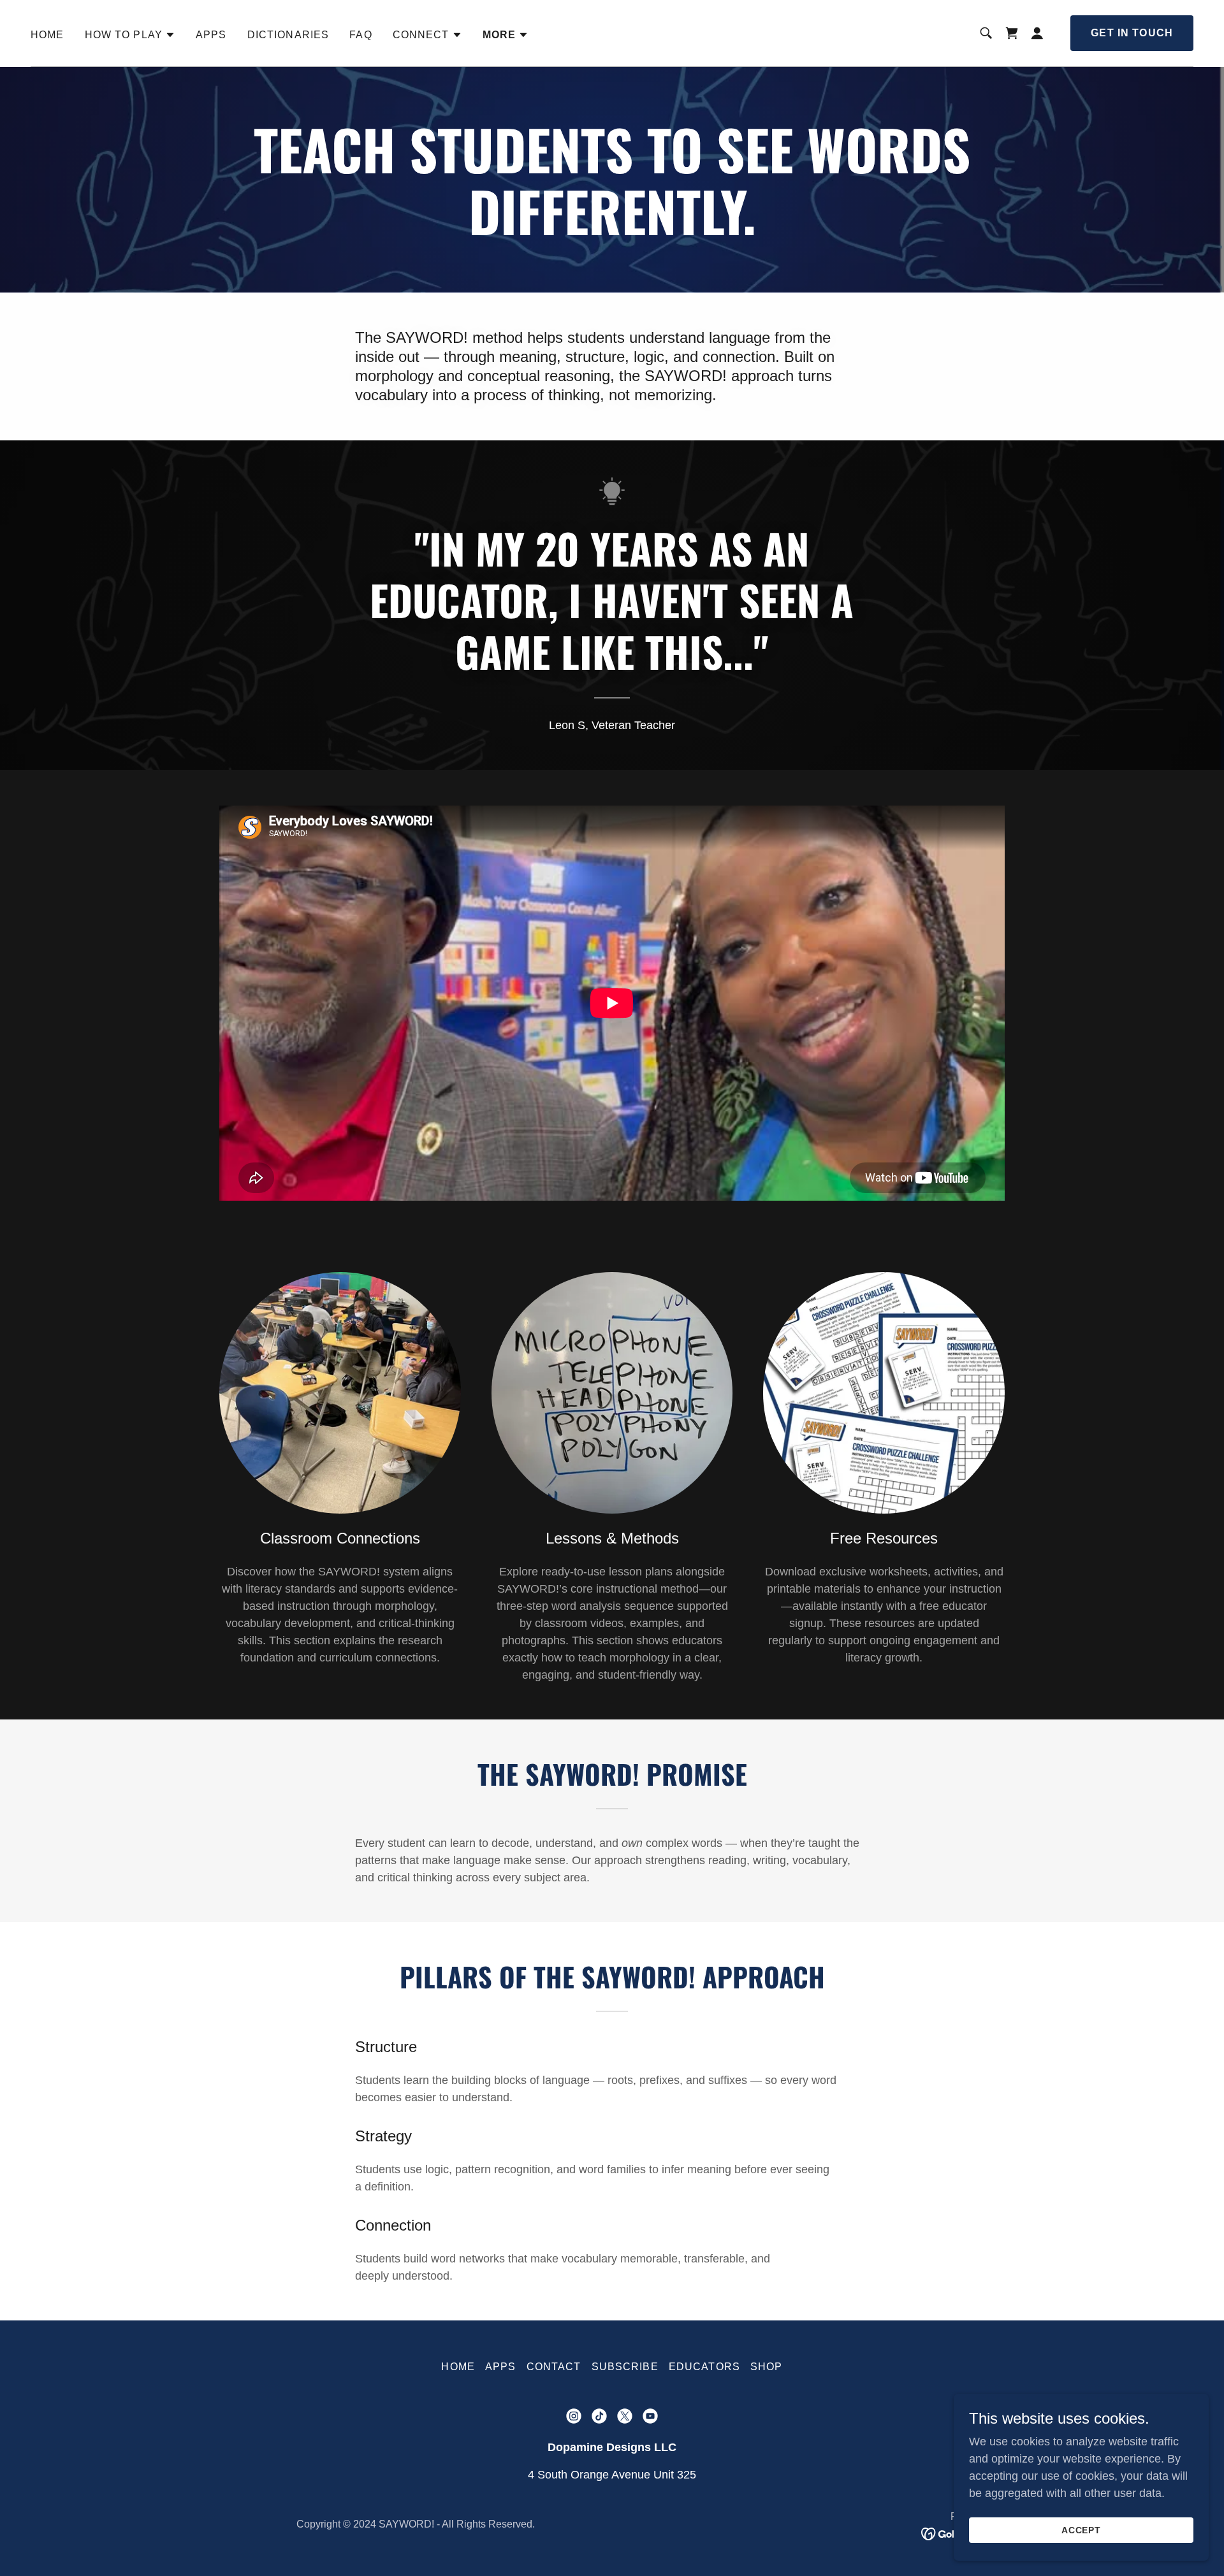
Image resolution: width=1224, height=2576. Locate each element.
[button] (130, 35)
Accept (1082, 2530)
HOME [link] (47, 35)
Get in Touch (1132, 33)
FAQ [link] (361, 35)
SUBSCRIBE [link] (625, 2367)
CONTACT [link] (554, 2367)
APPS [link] (211, 35)
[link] (1012, 33)
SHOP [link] (767, 2367)
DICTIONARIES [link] (288, 35)
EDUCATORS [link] (704, 2367)
